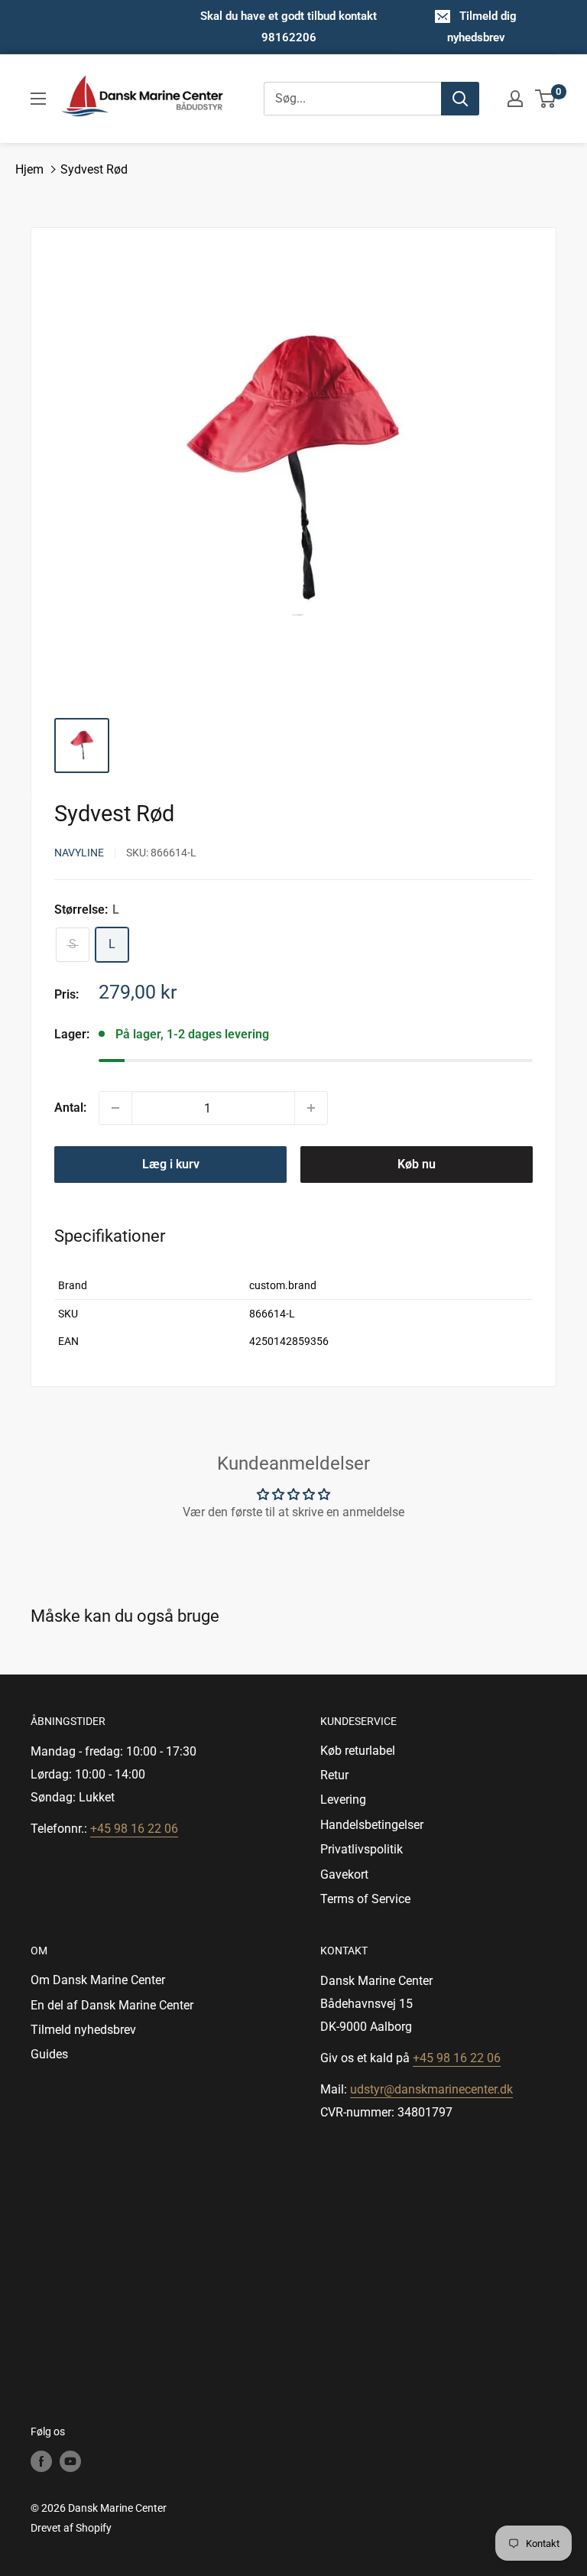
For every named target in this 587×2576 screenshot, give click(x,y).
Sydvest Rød (94, 169)
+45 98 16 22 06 (134, 1829)
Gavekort (344, 1874)
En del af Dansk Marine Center (112, 2005)
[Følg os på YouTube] (70, 2461)
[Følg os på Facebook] (41, 2461)
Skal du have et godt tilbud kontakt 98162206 (289, 27)
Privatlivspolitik (362, 1849)
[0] (546, 99)
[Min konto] (515, 99)
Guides (49, 2054)
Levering (343, 1800)
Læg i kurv (171, 1164)
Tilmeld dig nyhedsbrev (482, 27)
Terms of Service (365, 1899)
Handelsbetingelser (372, 1825)
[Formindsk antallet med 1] (115, 1108)
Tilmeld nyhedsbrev (83, 2030)
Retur (334, 1775)
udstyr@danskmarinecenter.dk (431, 2089)
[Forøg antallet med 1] (311, 1108)
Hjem (29, 169)
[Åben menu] (38, 99)
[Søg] (460, 99)
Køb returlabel (358, 1751)
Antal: (70, 1108)
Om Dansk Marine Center (98, 1980)
